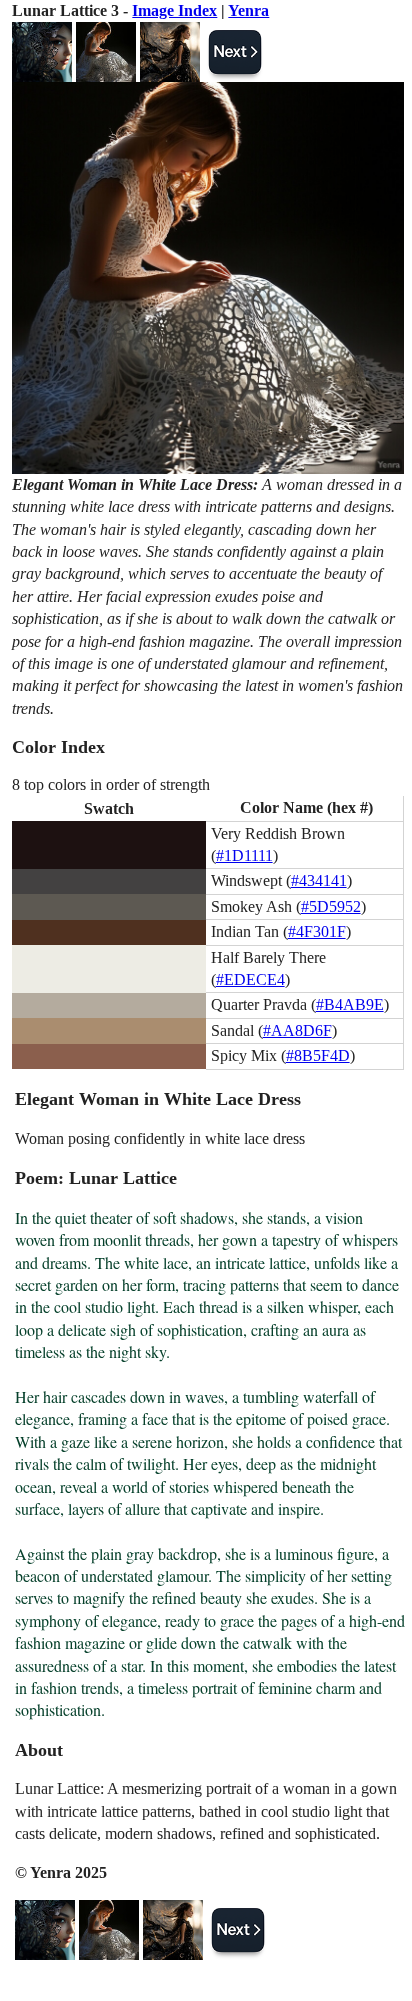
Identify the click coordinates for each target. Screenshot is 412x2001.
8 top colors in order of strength (111, 784)
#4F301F (317, 931)
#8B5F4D (318, 1055)
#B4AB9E (350, 1004)
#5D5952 (331, 906)
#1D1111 (244, 855)
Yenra (248, 10)
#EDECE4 (250, 979)
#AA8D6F (297, 1030)
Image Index (174, 10)
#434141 (319, 880)
